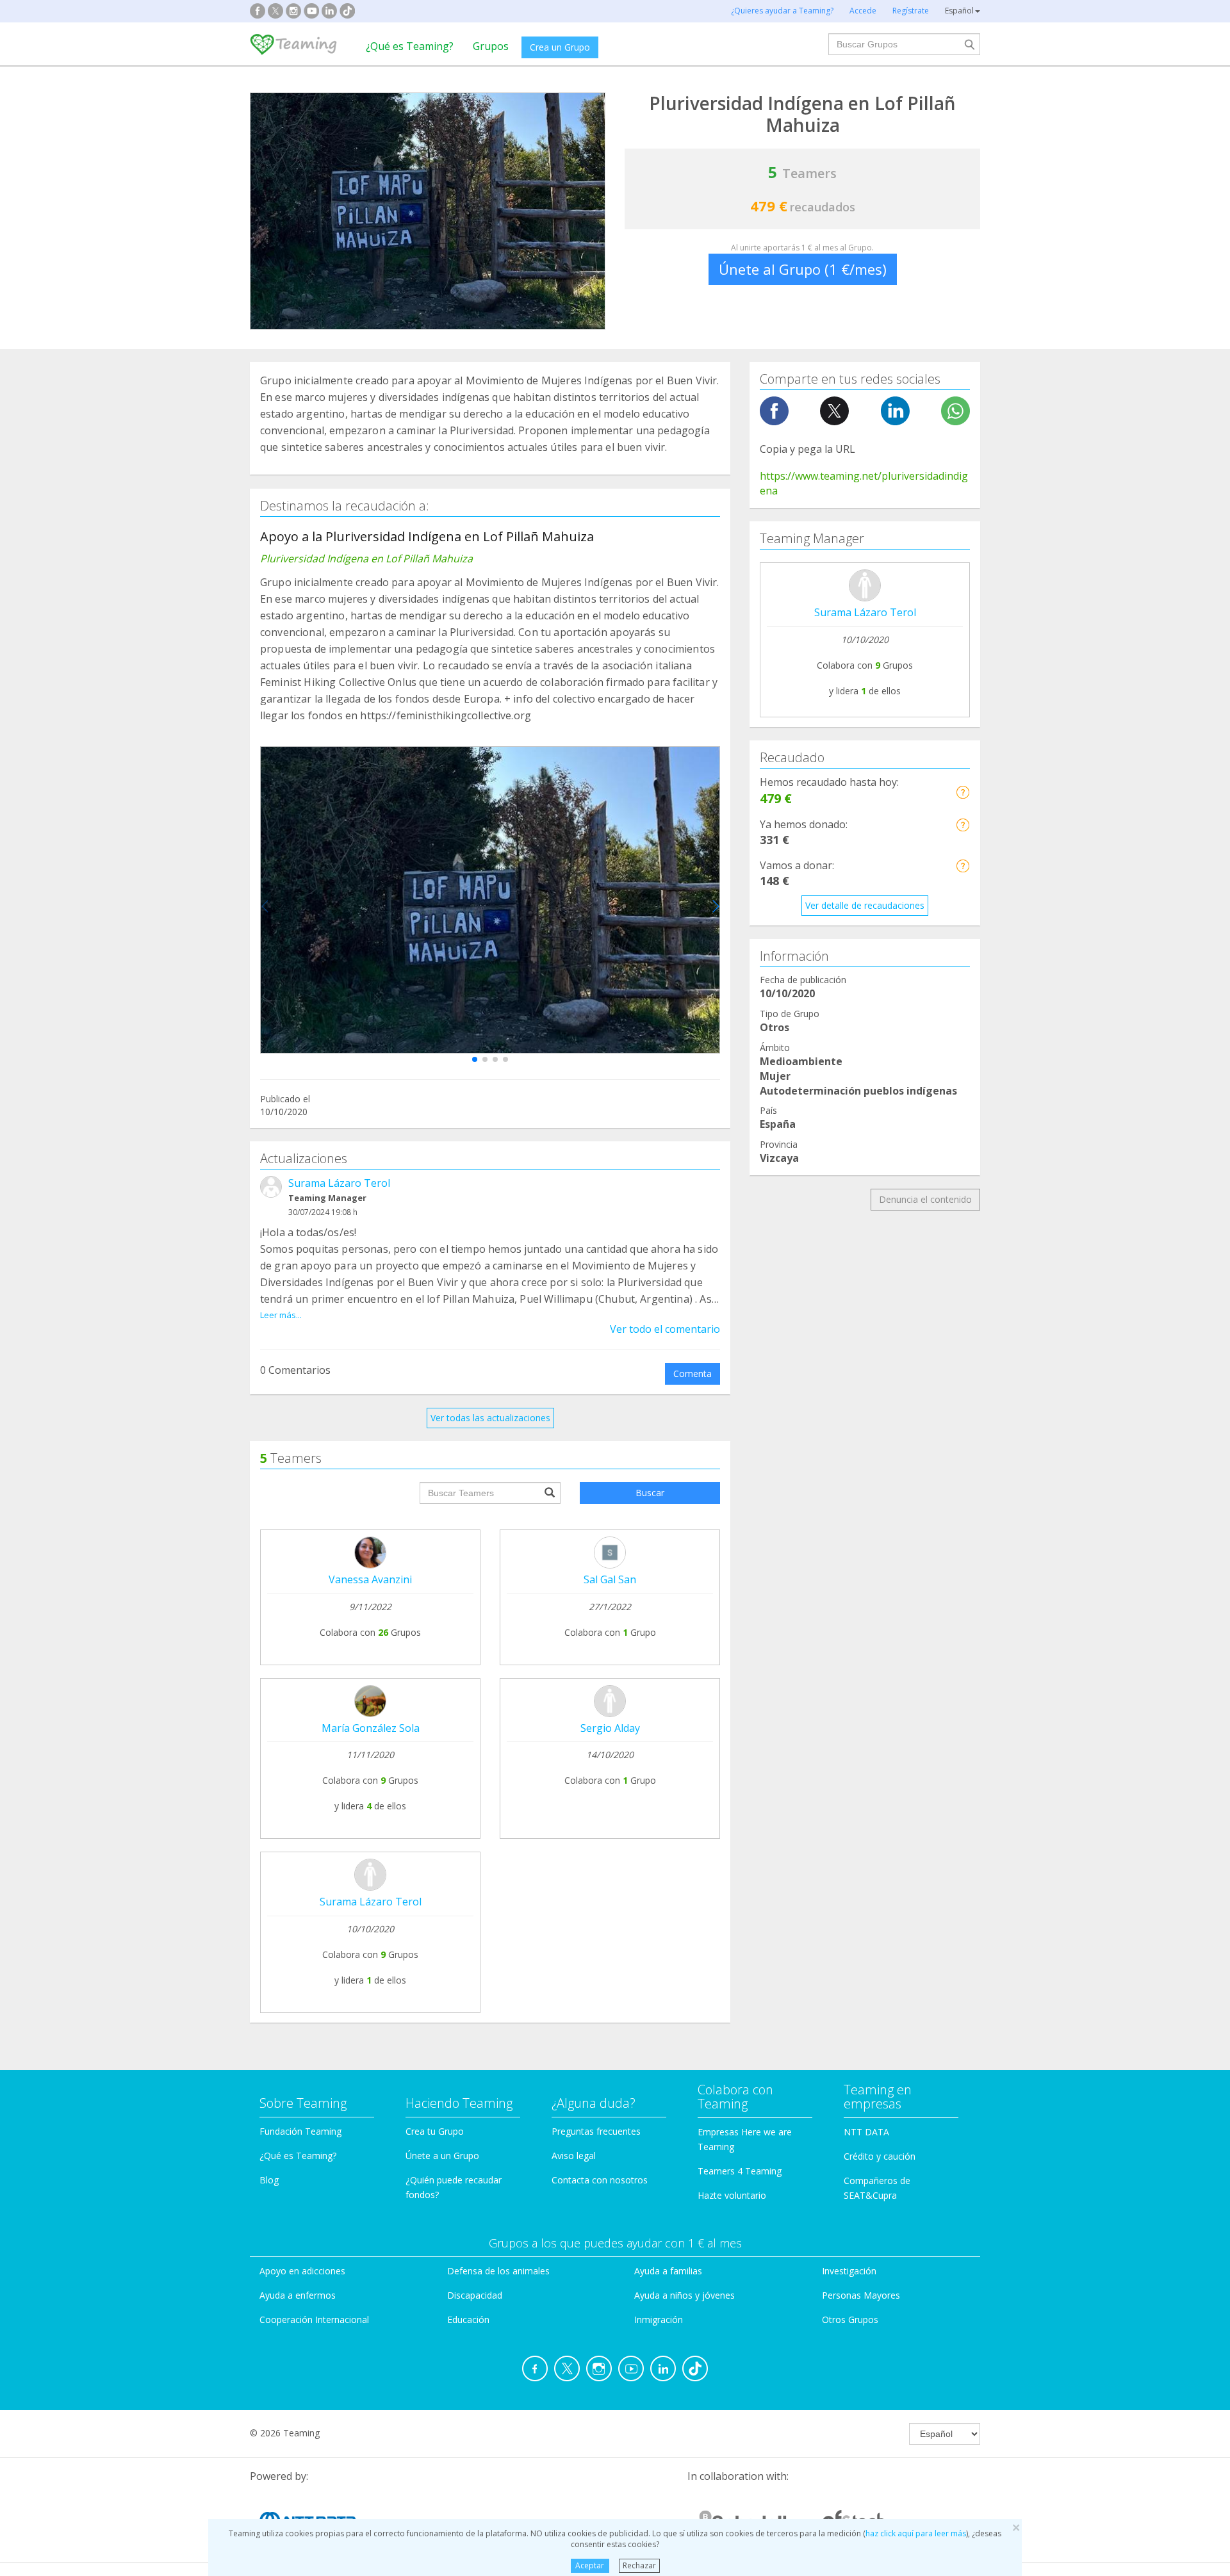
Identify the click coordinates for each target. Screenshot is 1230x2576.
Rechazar (639, 2565)
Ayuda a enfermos (298, 2295)
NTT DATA (866, 2132)
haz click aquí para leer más (916, 2533)
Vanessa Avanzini (370, 1579)
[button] (475, 1059)
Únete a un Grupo (442, 2156)
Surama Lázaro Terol (339, 1183)
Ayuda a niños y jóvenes (685, 2295)
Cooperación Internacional (314, 2319)
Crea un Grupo (560, 47)
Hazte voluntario (732, 2195)
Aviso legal (574, 2156)
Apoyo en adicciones (302, 2271)
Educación (468, 2319)
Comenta (693, 1374)
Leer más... (281, 1315)
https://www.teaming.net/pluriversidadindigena (864, 483)
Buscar (650, 1493)
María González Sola (371, 1728)
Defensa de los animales (498, 2271)
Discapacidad (475, 2295)
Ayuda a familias (668, 2271)
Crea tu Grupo (435, 2131)
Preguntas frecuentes (596, 2131)
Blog (269, 2180)
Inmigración (659, 2319)
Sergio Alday (610, 1728)
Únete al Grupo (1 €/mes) (803, 269)
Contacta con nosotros (600, 2180)
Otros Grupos (850, 2319)
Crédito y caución (880, 2156)
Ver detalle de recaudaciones (865, 905)
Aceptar (590, 2565)
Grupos (491, 46)
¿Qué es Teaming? (410, 46)
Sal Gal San (610, 1579)
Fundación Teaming (300, 2131)
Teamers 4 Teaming (740, 2171)
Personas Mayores (861, 2295)
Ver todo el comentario (665, 1329)
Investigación (849, 2271)
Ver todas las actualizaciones (490, 1418)
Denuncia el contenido (925, 1199)
